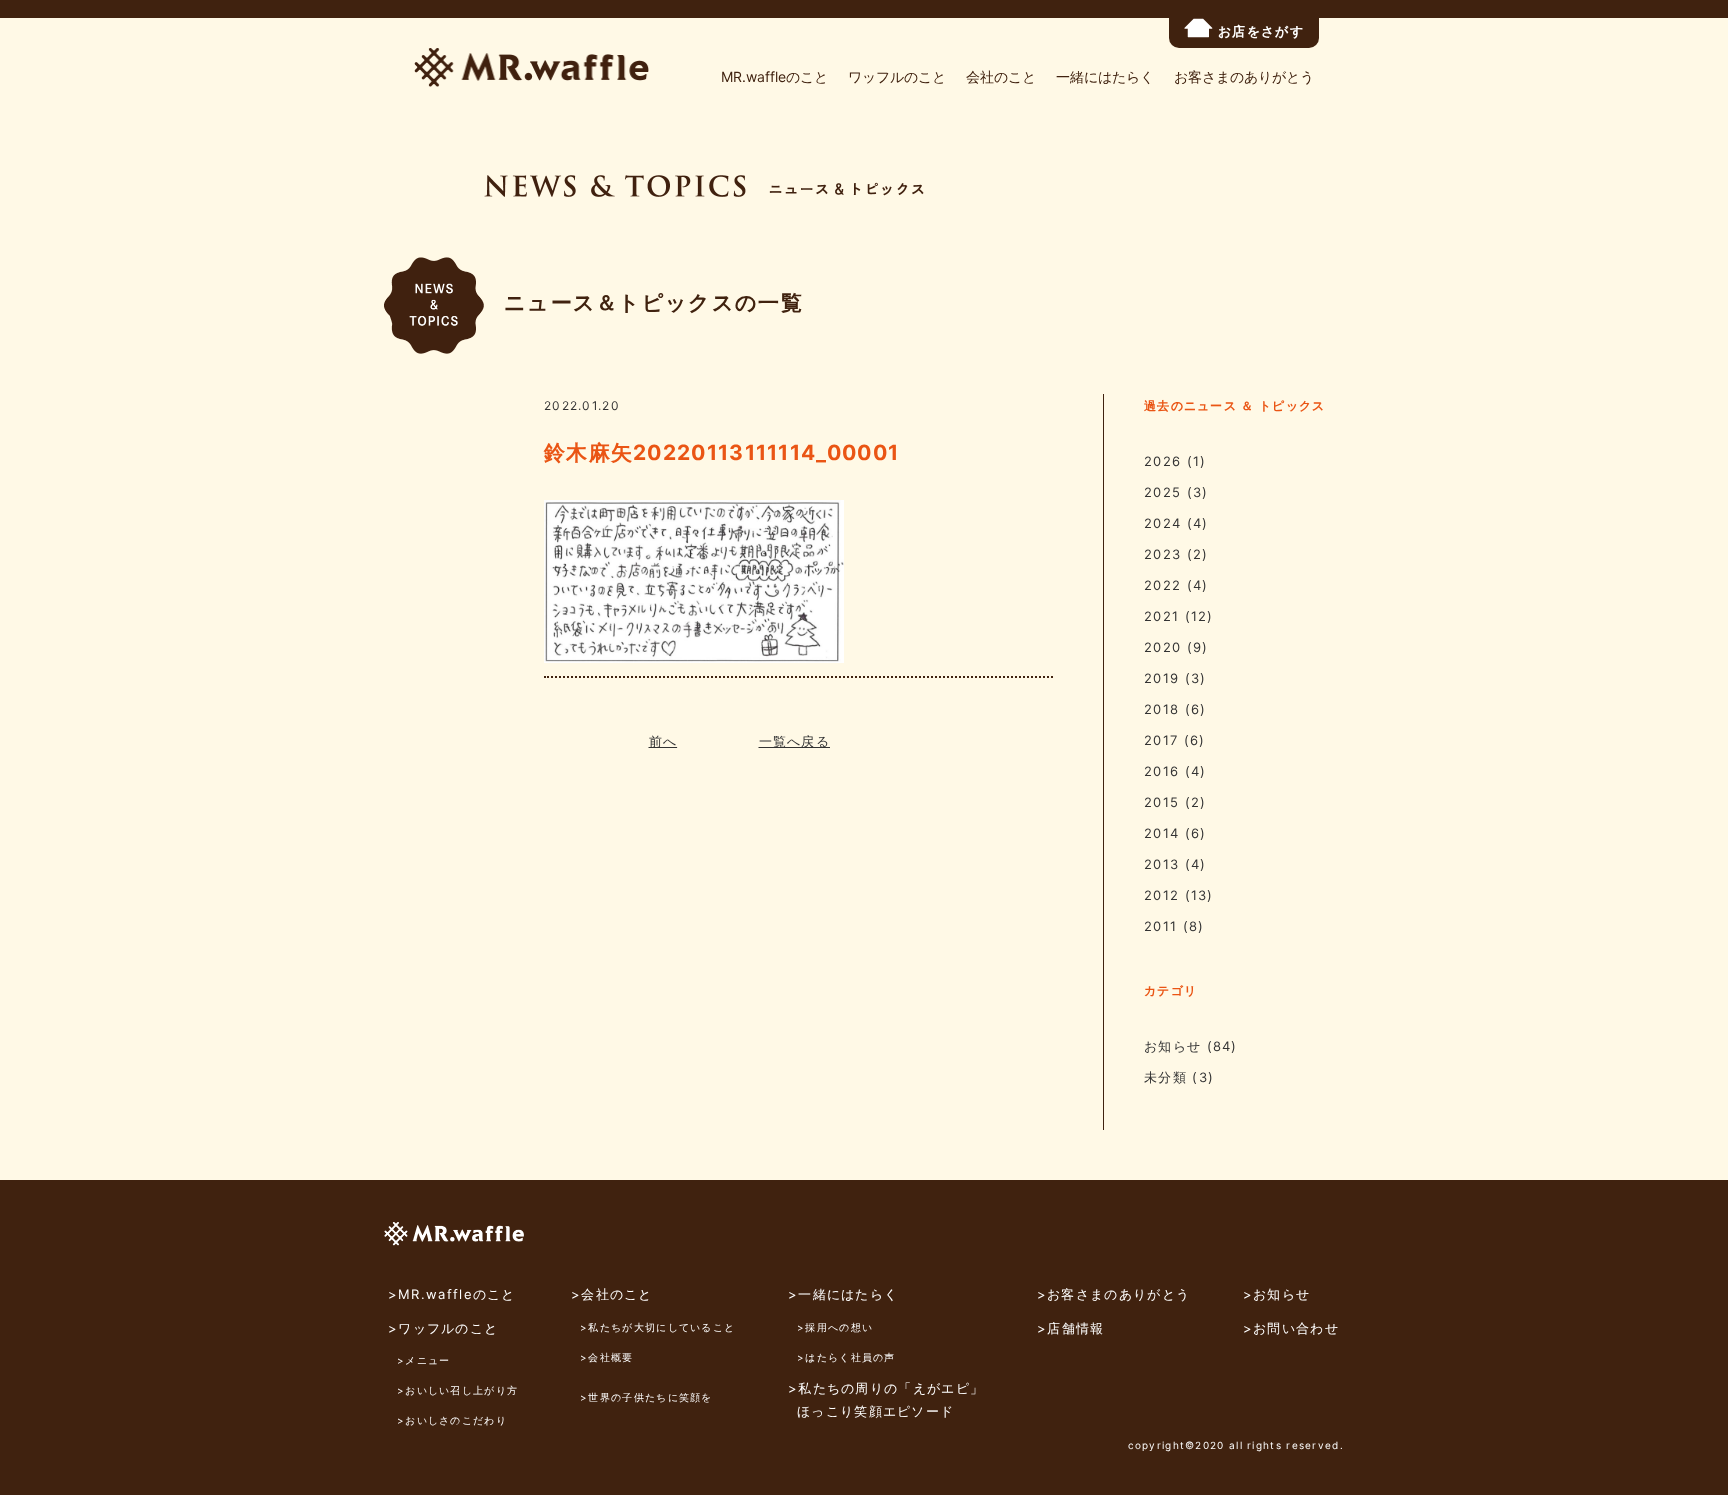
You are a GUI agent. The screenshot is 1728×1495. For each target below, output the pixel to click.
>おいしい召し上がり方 (457, 1390)
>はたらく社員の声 (846, 1357)
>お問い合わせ (1291, 1328)
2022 (1162, 585)
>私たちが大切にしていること (657, 1327)
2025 (1162, 492)
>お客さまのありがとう (1113, 1294)
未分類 (1165, 1077)
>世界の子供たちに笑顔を (646, 1397)
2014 (1161, 833)
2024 (1162, 523)
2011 (1160, 926)
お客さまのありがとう (1244, 76)
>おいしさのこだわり (452, 1420)
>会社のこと (612, 1294)
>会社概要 (607, 1357)
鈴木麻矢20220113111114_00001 (721, 452)
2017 (1161, 740)
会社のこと (1001, 76)
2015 (1161, 802)
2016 (1161, 771)
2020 (1162, 647)
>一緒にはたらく (843, 1294)
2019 (1161, 678)
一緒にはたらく (1105, 76)
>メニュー (424, 1360)
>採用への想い (835, 1327)
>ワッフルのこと (443, 1328)
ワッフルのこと (897, 76)
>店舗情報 (1071, 1328)
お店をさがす (1261, 31)
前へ (663, 741)
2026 (1162, 461)
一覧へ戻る (795, 741)
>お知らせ (1277, 1294)
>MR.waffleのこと (452, 1294)
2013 (1161, 864)
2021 (1161, 616)
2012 (1161, 895)
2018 (1161, 709)
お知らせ (1172, 1046)
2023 (1162, 554)
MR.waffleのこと (774, 76)
